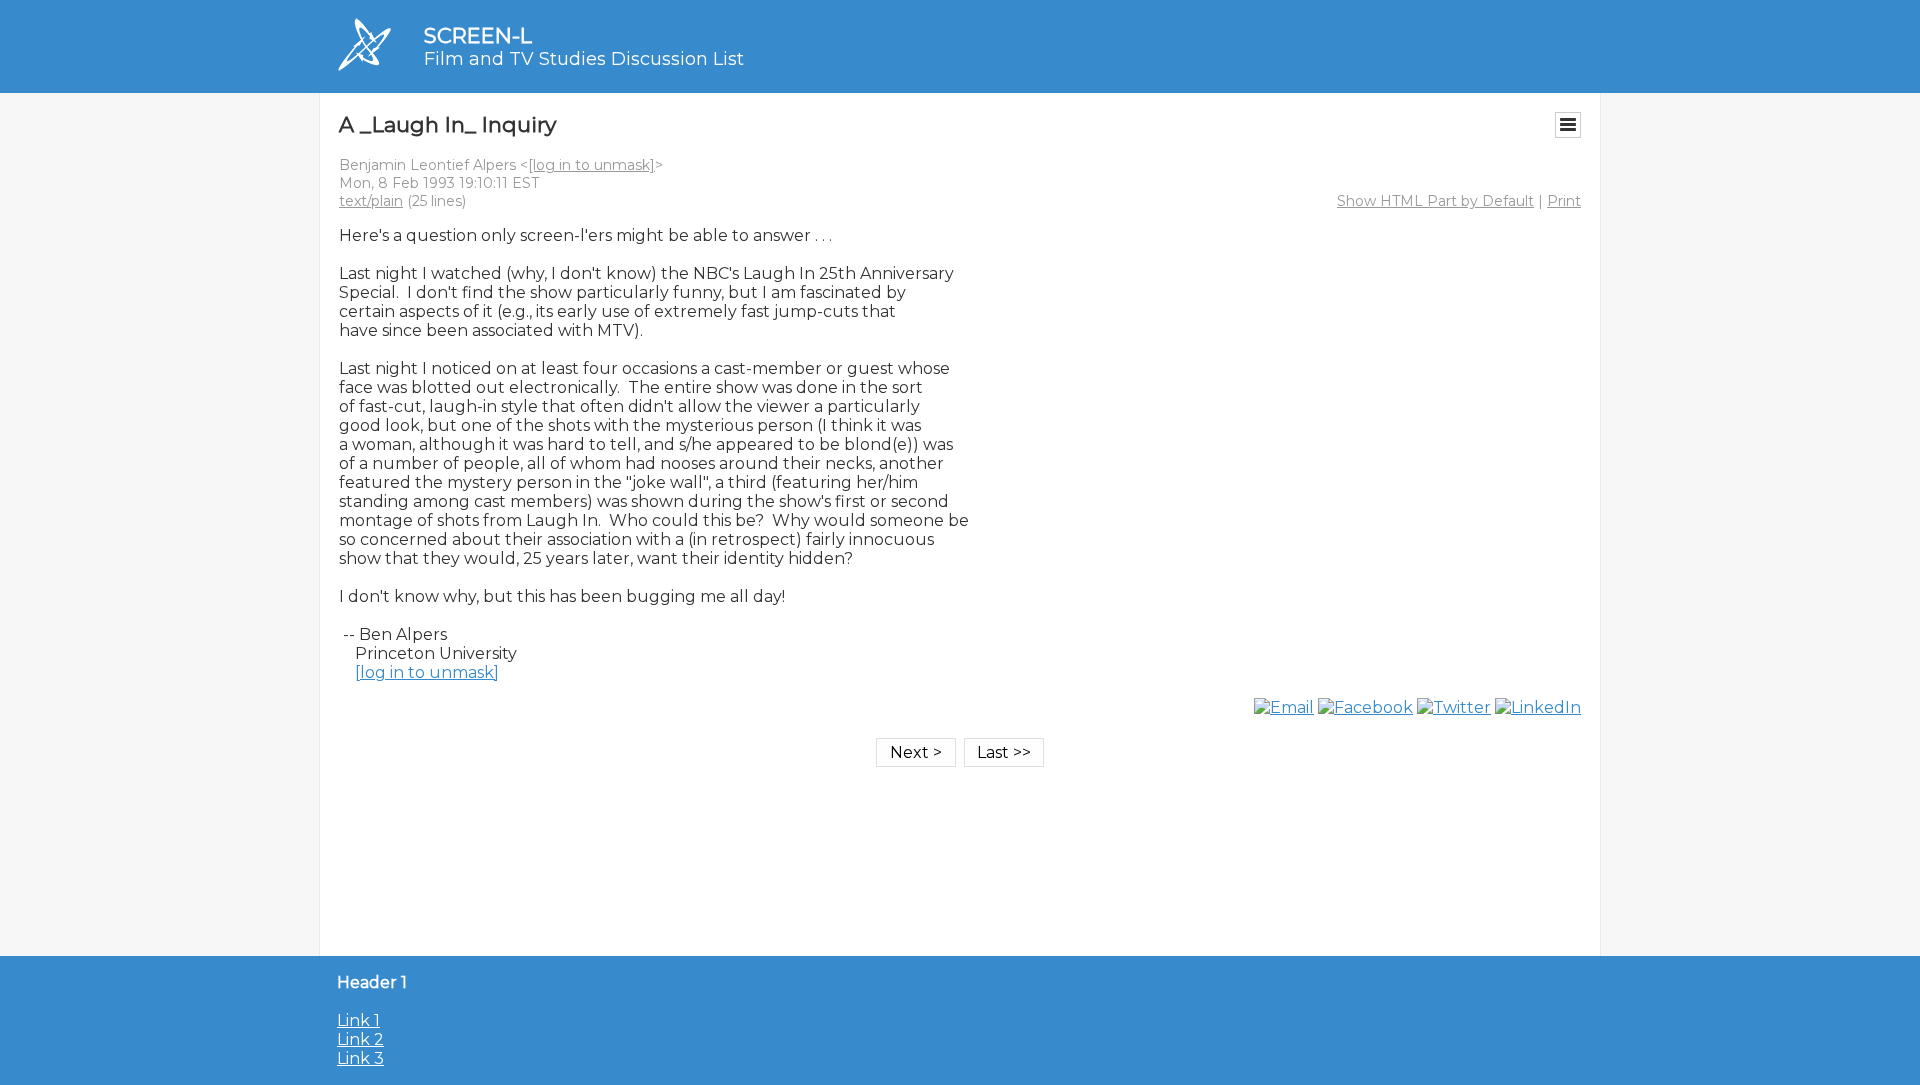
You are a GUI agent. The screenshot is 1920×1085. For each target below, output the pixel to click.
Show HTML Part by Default (1435, 201)
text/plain (371, 201)
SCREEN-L (478, 35)
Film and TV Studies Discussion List (584, 59)
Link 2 (360, 1039)
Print (1564, 201)
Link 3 (360, 1058)
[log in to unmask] (591, 165)
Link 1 (358, 1020)
